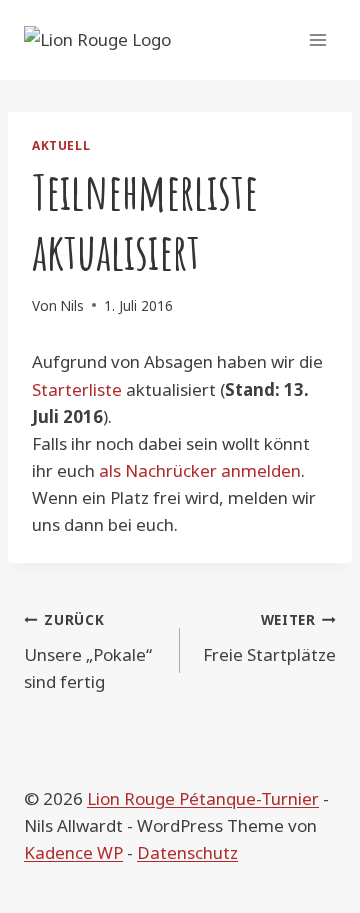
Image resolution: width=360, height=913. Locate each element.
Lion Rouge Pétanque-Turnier (203, 798)
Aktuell (61, 145)
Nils (72, 305)
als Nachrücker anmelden (200, 470)
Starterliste (77, 389)
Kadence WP (73, 852)
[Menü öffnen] (317, 39)
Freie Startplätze (269, 638)
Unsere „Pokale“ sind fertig (88, 651)
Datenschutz (187, 852)
